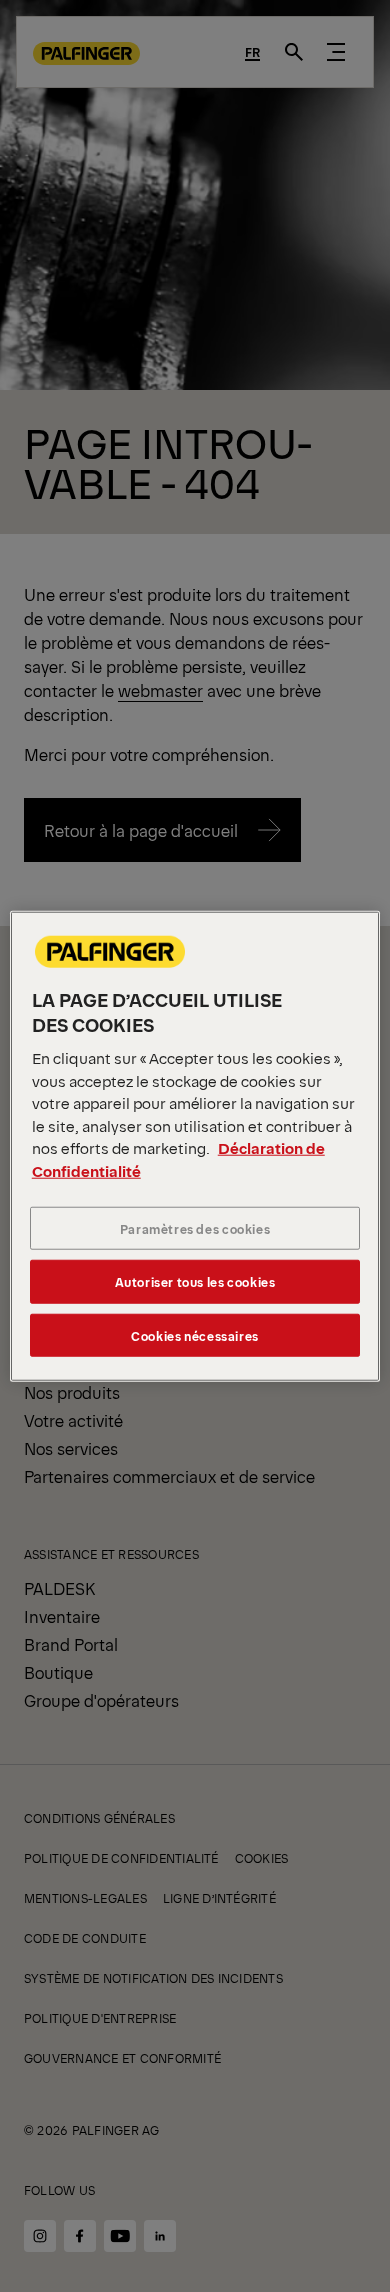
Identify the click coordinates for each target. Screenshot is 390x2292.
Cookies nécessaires (195, 1334)
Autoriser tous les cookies (195, 1281)
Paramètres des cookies (195, 1228)
